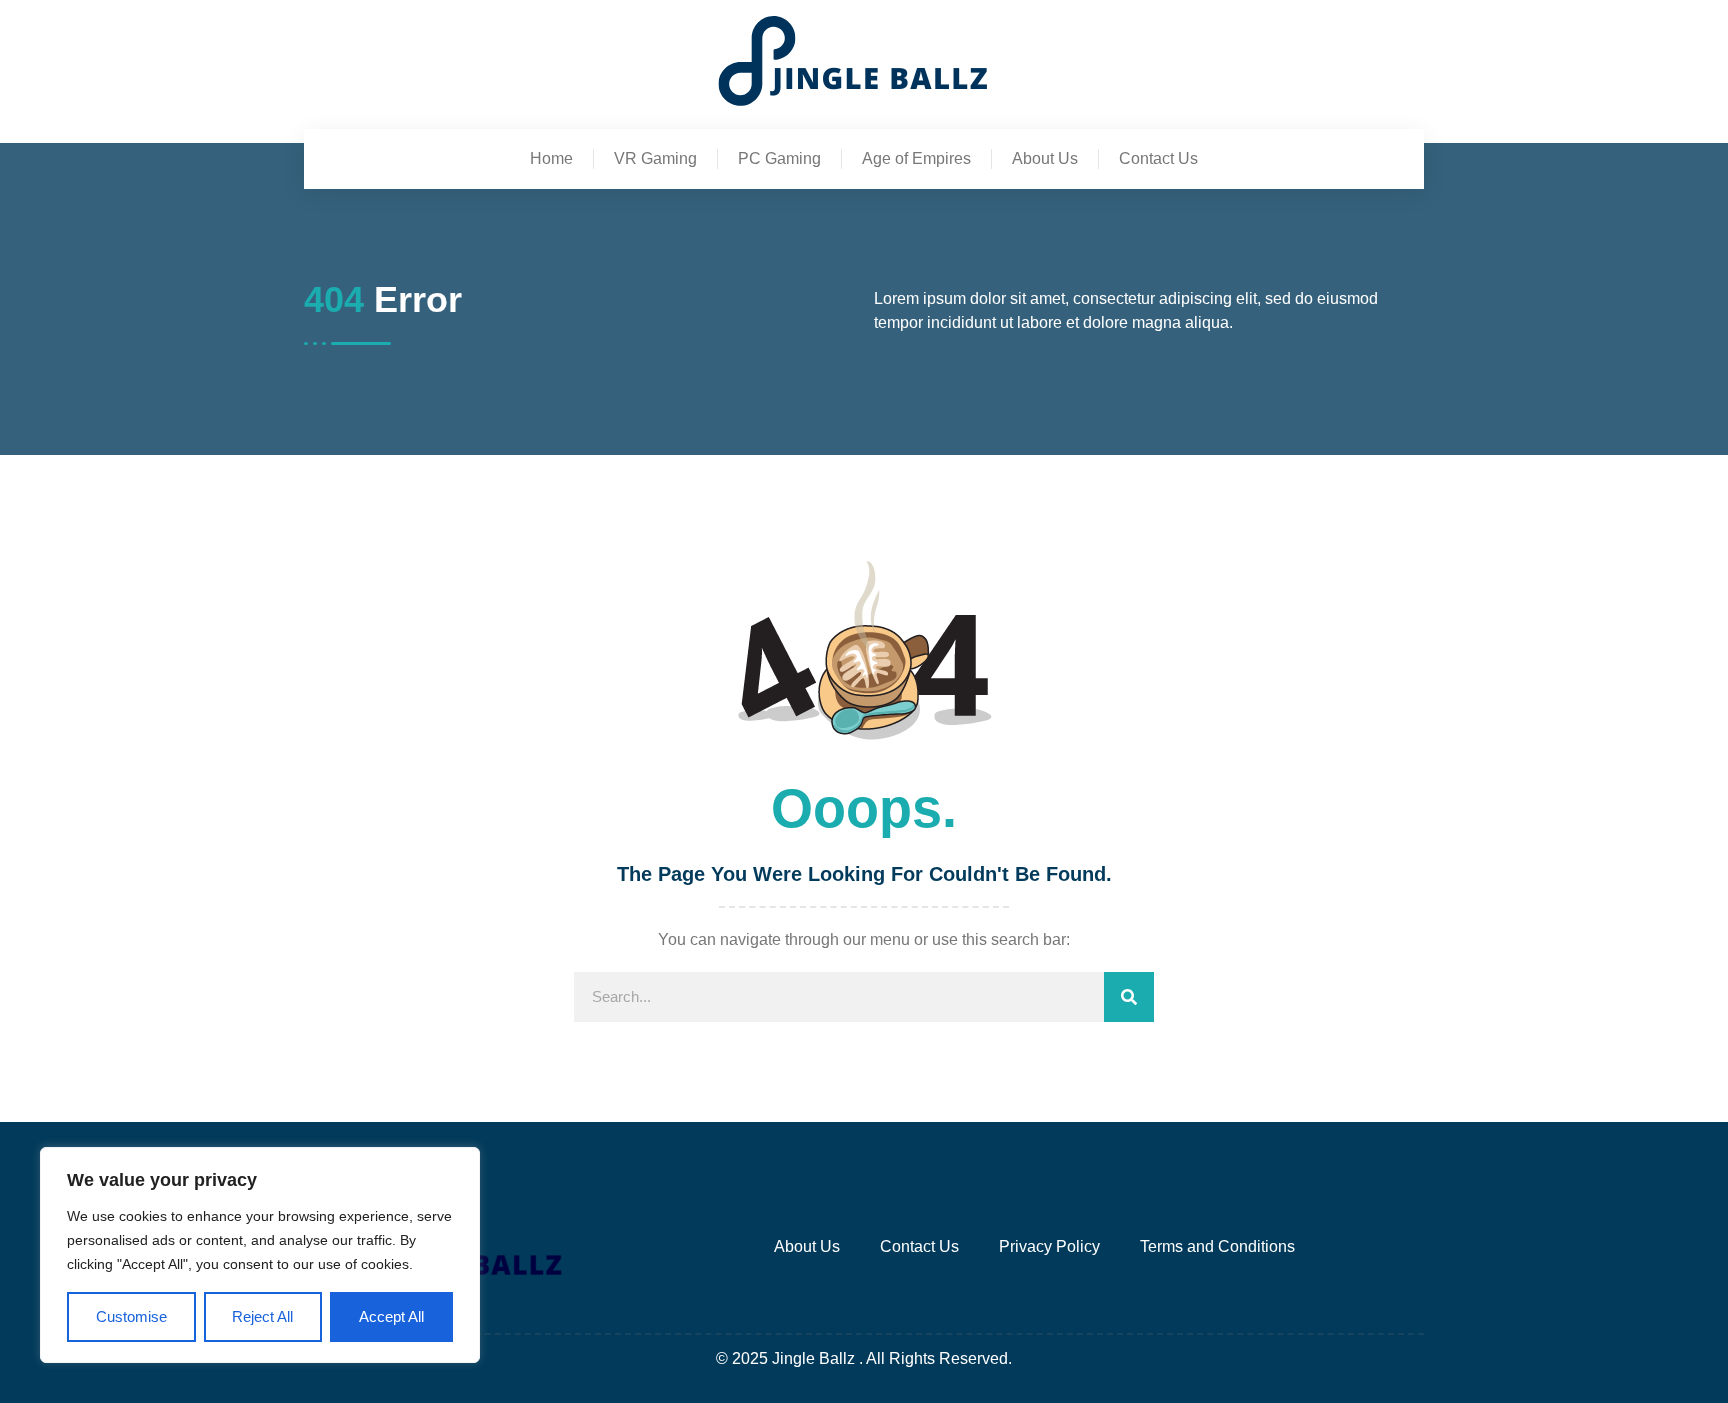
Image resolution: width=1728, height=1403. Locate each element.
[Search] (1129, 997)
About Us (1045, 158)
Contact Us (1158, 158)
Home (551, 158)
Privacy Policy (1049, 1246)
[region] (260, 1255)
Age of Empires (916, 158)
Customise (131, 1316)
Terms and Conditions (1217, 1246)
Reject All (262, 1316)
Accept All (391, 1316)
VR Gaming (655, 158)
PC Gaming (779, 158)
